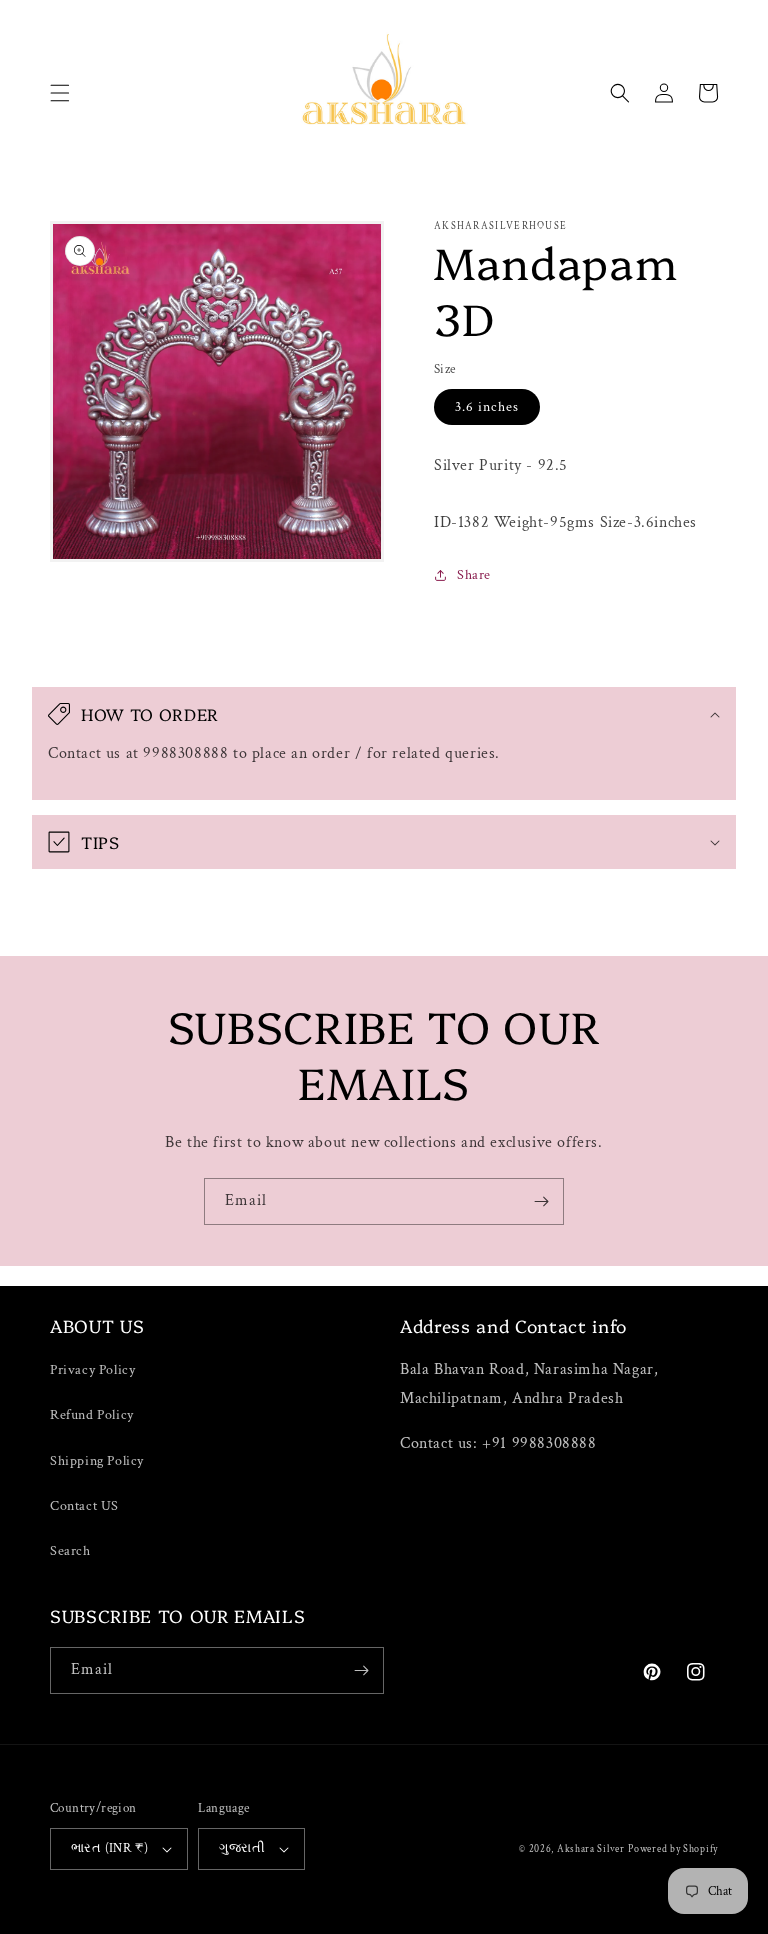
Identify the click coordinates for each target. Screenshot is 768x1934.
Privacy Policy (92, 1370)
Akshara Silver (591, 1849)
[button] (60, 93)
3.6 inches (487, 407)
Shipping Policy (97, 1461)
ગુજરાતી (242, 1848)
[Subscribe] (541, 1201)
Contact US (84, 1506)
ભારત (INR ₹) (109, 1848)
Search (70, 1551)
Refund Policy (92, 1415)
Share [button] (474, 575)
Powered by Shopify (673, 1849)
